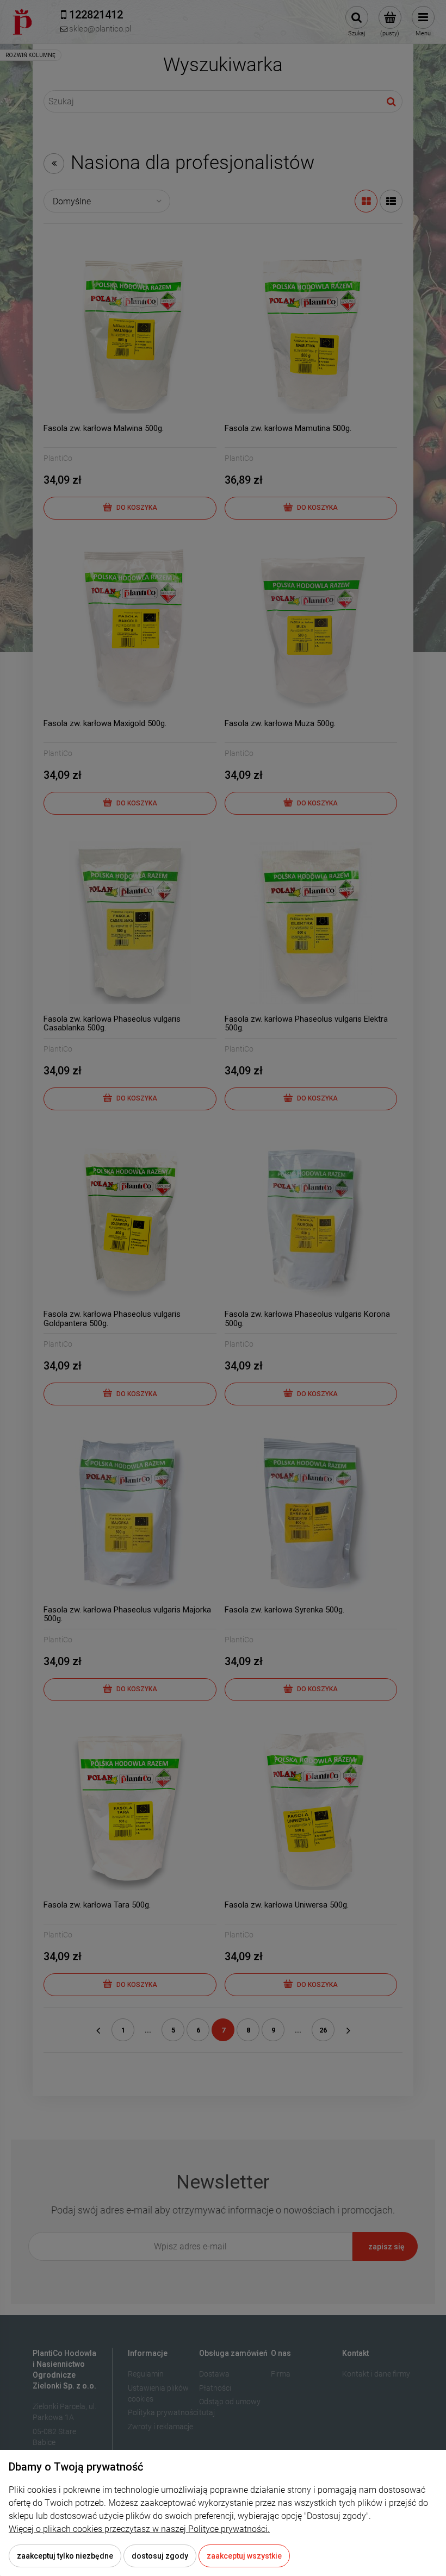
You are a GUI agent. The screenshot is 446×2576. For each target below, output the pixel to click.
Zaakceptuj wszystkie (244, 2556)
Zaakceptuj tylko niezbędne (65, 2556)
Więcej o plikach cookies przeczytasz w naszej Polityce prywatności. (139, 2529)
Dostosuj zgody (160, 2556)
